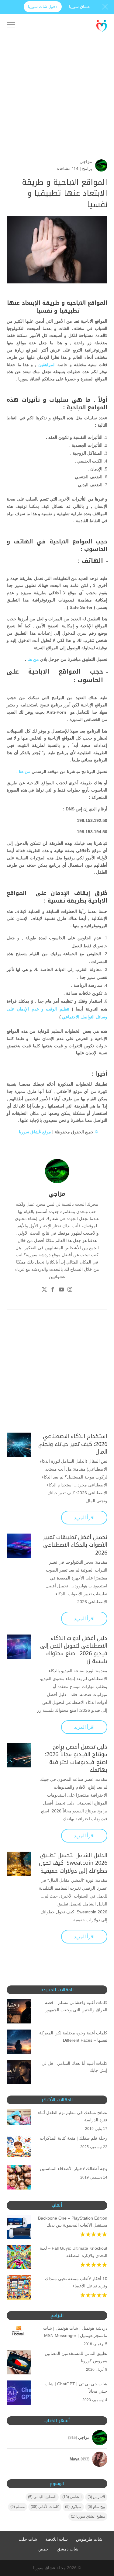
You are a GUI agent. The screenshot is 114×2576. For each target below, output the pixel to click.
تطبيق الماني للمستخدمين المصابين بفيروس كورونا (76, 2357)
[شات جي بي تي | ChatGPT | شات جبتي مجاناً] (19, 2394)
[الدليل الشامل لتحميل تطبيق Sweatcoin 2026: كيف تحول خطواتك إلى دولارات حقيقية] (19, 1864)
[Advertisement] (57, 102)
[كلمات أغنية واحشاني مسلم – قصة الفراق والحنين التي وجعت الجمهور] (19, 2013)
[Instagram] (70, 1290)
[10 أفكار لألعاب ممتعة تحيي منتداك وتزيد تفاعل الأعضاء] (19, 2289)
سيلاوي (73, 2507)
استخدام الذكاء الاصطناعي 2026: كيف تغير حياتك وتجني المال (72, 1444)
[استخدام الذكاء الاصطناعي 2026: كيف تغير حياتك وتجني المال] (19, 1445)
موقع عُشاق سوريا (34, 1132)
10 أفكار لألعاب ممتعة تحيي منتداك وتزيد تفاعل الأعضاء (76, 2282)
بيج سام (96, 2507)
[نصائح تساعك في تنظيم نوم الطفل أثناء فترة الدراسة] (19, 2118)
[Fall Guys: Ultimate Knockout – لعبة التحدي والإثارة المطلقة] (19, 2258)
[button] (107, 2535)
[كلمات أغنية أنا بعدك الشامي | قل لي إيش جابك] (19, 2073)
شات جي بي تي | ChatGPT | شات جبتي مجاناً (76, 2387)
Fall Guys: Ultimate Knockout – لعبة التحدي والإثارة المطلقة (74, 2252)
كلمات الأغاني (45, 2507)
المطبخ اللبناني (42, 2497)
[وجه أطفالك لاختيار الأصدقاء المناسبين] (19, 2179)
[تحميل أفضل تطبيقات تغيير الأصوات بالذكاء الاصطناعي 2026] (19, 1546)
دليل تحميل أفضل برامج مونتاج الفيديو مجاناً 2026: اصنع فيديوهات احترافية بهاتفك (76, 1758)
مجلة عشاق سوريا (49, 2568)
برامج (87, 168)
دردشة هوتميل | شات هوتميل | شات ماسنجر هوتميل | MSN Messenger (75, 2332)
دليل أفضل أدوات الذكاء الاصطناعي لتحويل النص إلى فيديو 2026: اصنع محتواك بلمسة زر (74, 1650)
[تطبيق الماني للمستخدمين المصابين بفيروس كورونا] (19, 2363)
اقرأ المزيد (84, 1518)
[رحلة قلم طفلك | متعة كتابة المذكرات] (19, 2148)
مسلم (17, 2507)
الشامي (72, 2497)
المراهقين (47, 365)
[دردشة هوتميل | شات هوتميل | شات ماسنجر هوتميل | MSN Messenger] (19, 2332)
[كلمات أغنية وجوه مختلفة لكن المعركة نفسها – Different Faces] (19, 2043)
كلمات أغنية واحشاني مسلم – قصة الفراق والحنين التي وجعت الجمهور (76, 2006)
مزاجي (86, 161)
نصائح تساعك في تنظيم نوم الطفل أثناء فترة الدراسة (73, 2116)
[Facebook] (53, 1290)
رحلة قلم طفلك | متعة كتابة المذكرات (74, 2138)
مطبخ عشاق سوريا (88, 2516)
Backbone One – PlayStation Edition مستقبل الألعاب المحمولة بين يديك (73, 2222)
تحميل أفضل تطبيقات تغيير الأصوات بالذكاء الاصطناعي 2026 (75, 1545)
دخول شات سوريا (43, 7)
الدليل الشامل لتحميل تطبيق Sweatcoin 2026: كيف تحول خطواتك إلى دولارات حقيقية (73, 1863)
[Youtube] (61, 1290)
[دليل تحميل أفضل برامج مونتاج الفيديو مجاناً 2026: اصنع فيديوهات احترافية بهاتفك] (19, 1755)
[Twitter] (44, 1290)
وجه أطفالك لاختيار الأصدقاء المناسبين (74, 2169)
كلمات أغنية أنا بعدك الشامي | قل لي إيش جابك (74, 2067)
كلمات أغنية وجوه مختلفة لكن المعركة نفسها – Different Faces (73, 2037)
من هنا (33, 659)
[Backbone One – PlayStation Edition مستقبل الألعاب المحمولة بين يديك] (19, 2228)
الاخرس (96, 2497)
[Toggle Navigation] (11, 26)
